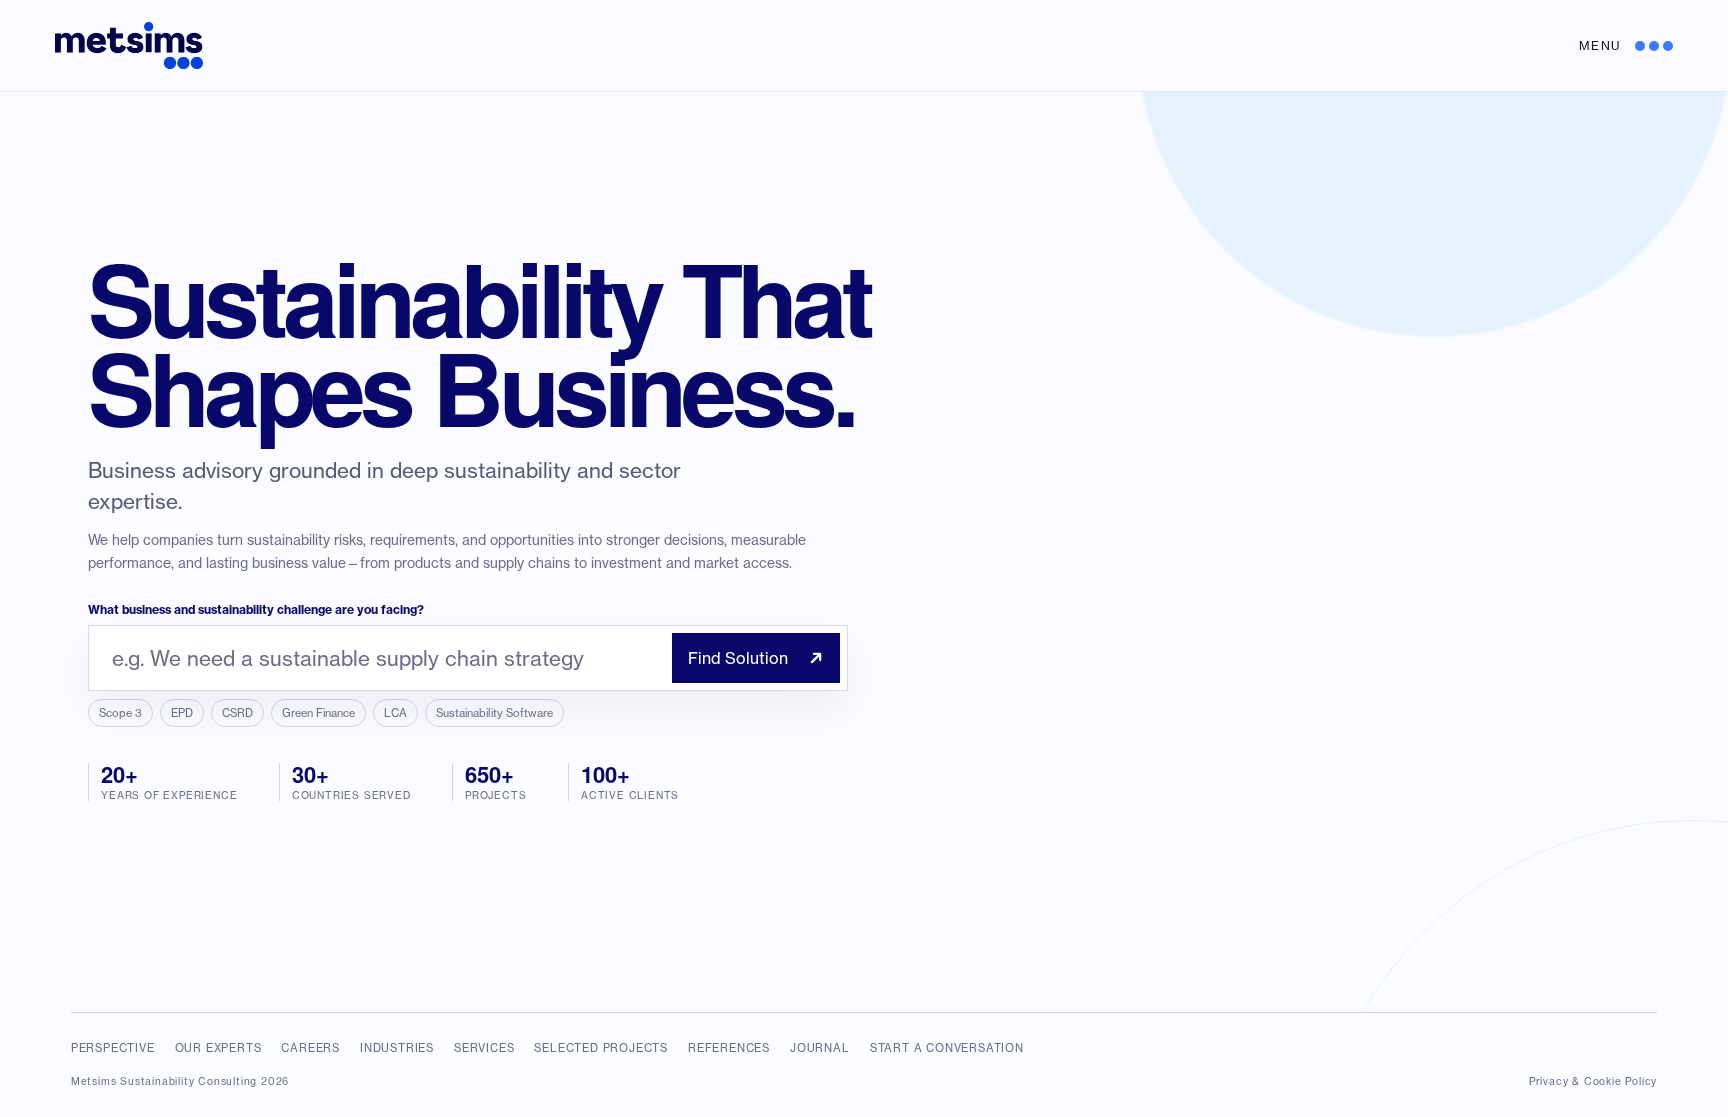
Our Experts (218, 1048)
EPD (182, 713)
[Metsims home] (129, 45)
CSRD (237, 713)
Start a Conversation (947, 1048)
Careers (310, 1048)
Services (484, 1048)
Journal (820, 1048)
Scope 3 (120, 713)
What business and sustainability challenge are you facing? (256, 609)
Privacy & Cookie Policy (1593, 1081)
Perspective (113, 1048)
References (729, 1048)
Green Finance (318, 713)
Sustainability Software (494, 713)
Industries (397, 1048)
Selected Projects (601, 1048)
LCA (395, 713)
